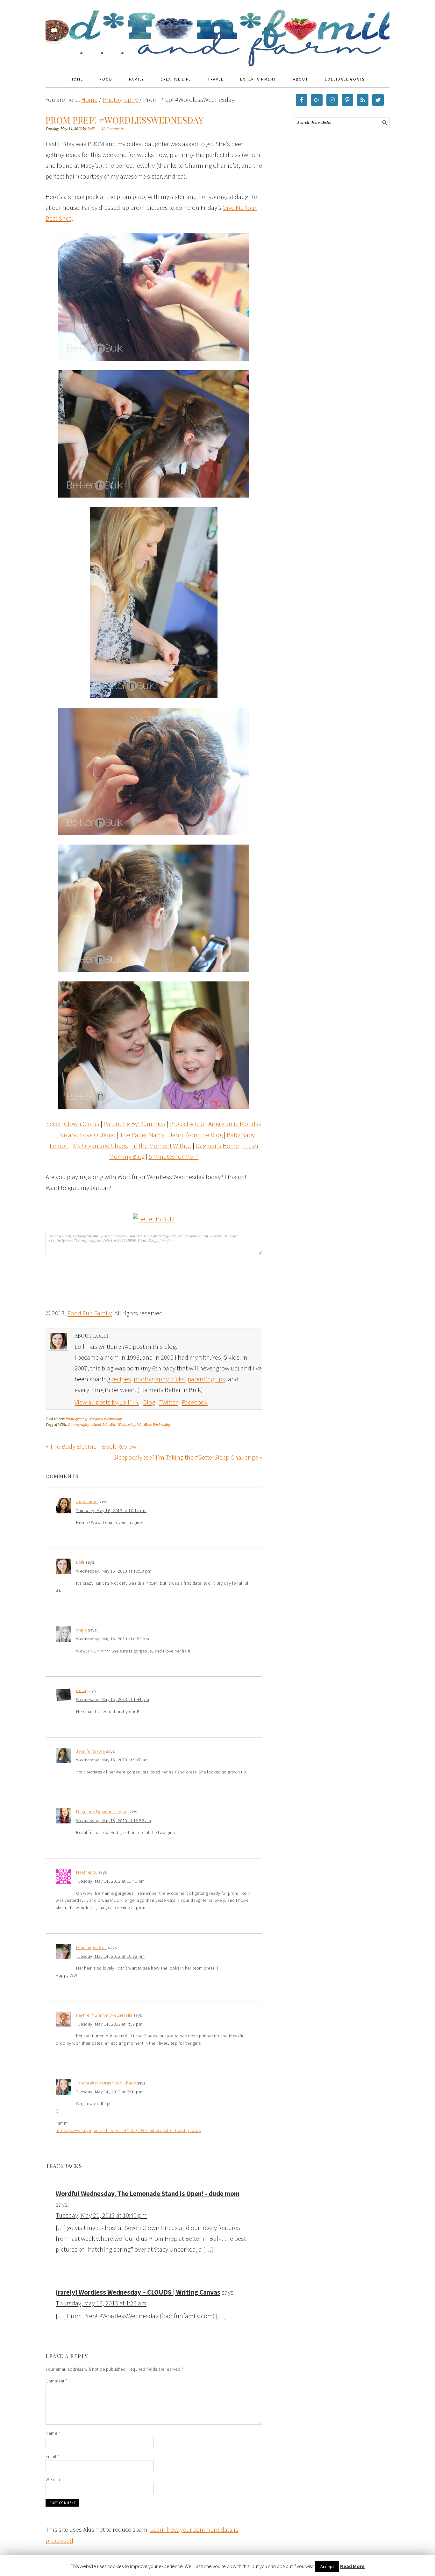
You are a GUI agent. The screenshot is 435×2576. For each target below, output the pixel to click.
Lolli (80, 1562)
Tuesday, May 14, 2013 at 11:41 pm (111, 1881)
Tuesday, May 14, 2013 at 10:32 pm (111, 1956)
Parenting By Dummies (134, 1124)
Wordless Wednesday (105, 1419)
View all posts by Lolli (107, 1402)
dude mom (87, 1502)
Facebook (195, 1402)
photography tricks (159, 1379)
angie (82, 1630)
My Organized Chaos (100, 1146)
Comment (57, 2381)
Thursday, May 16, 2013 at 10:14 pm (111, 1511)
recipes (121, 1379)
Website (53, 2480)
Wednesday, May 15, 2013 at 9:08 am (112, 1760)
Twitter (168, 1402)
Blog (149, 1402)
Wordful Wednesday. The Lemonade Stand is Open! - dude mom (148, 2194)
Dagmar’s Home (217, 1146)
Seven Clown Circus (73, 1124)
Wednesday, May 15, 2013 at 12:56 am (114, 1821)
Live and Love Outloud (86, 1135)
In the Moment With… (162, 1146)
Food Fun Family (217, 32)
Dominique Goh (92, 1947)
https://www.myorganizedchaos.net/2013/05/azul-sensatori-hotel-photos (128, 2130)
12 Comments (113, 129)
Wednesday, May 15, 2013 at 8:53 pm (113, 1639)
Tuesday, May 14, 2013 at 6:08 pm (109, 2092)
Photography (76, 1419)
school (96, 1425)
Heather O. (87, 1872)
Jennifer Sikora (91, 1751)
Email (52, 2456)
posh (81, 1690)
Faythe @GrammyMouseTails (104, 2015)
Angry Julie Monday (235, 1124)
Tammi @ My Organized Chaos (106, 2083)
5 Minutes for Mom (174, 1156)
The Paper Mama (142, 1135)
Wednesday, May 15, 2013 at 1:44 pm (113, 1699)
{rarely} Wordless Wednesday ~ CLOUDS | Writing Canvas (138, 2292)
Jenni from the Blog (196, 1135)
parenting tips (206, 1379)
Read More (352, 2566)
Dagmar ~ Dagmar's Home (102, 1812)
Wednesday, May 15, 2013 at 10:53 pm (114, 1571)
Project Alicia (187, 1124)
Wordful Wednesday (119, 1425)
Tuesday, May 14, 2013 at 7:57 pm (109, 2024)
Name (53, 2433)
